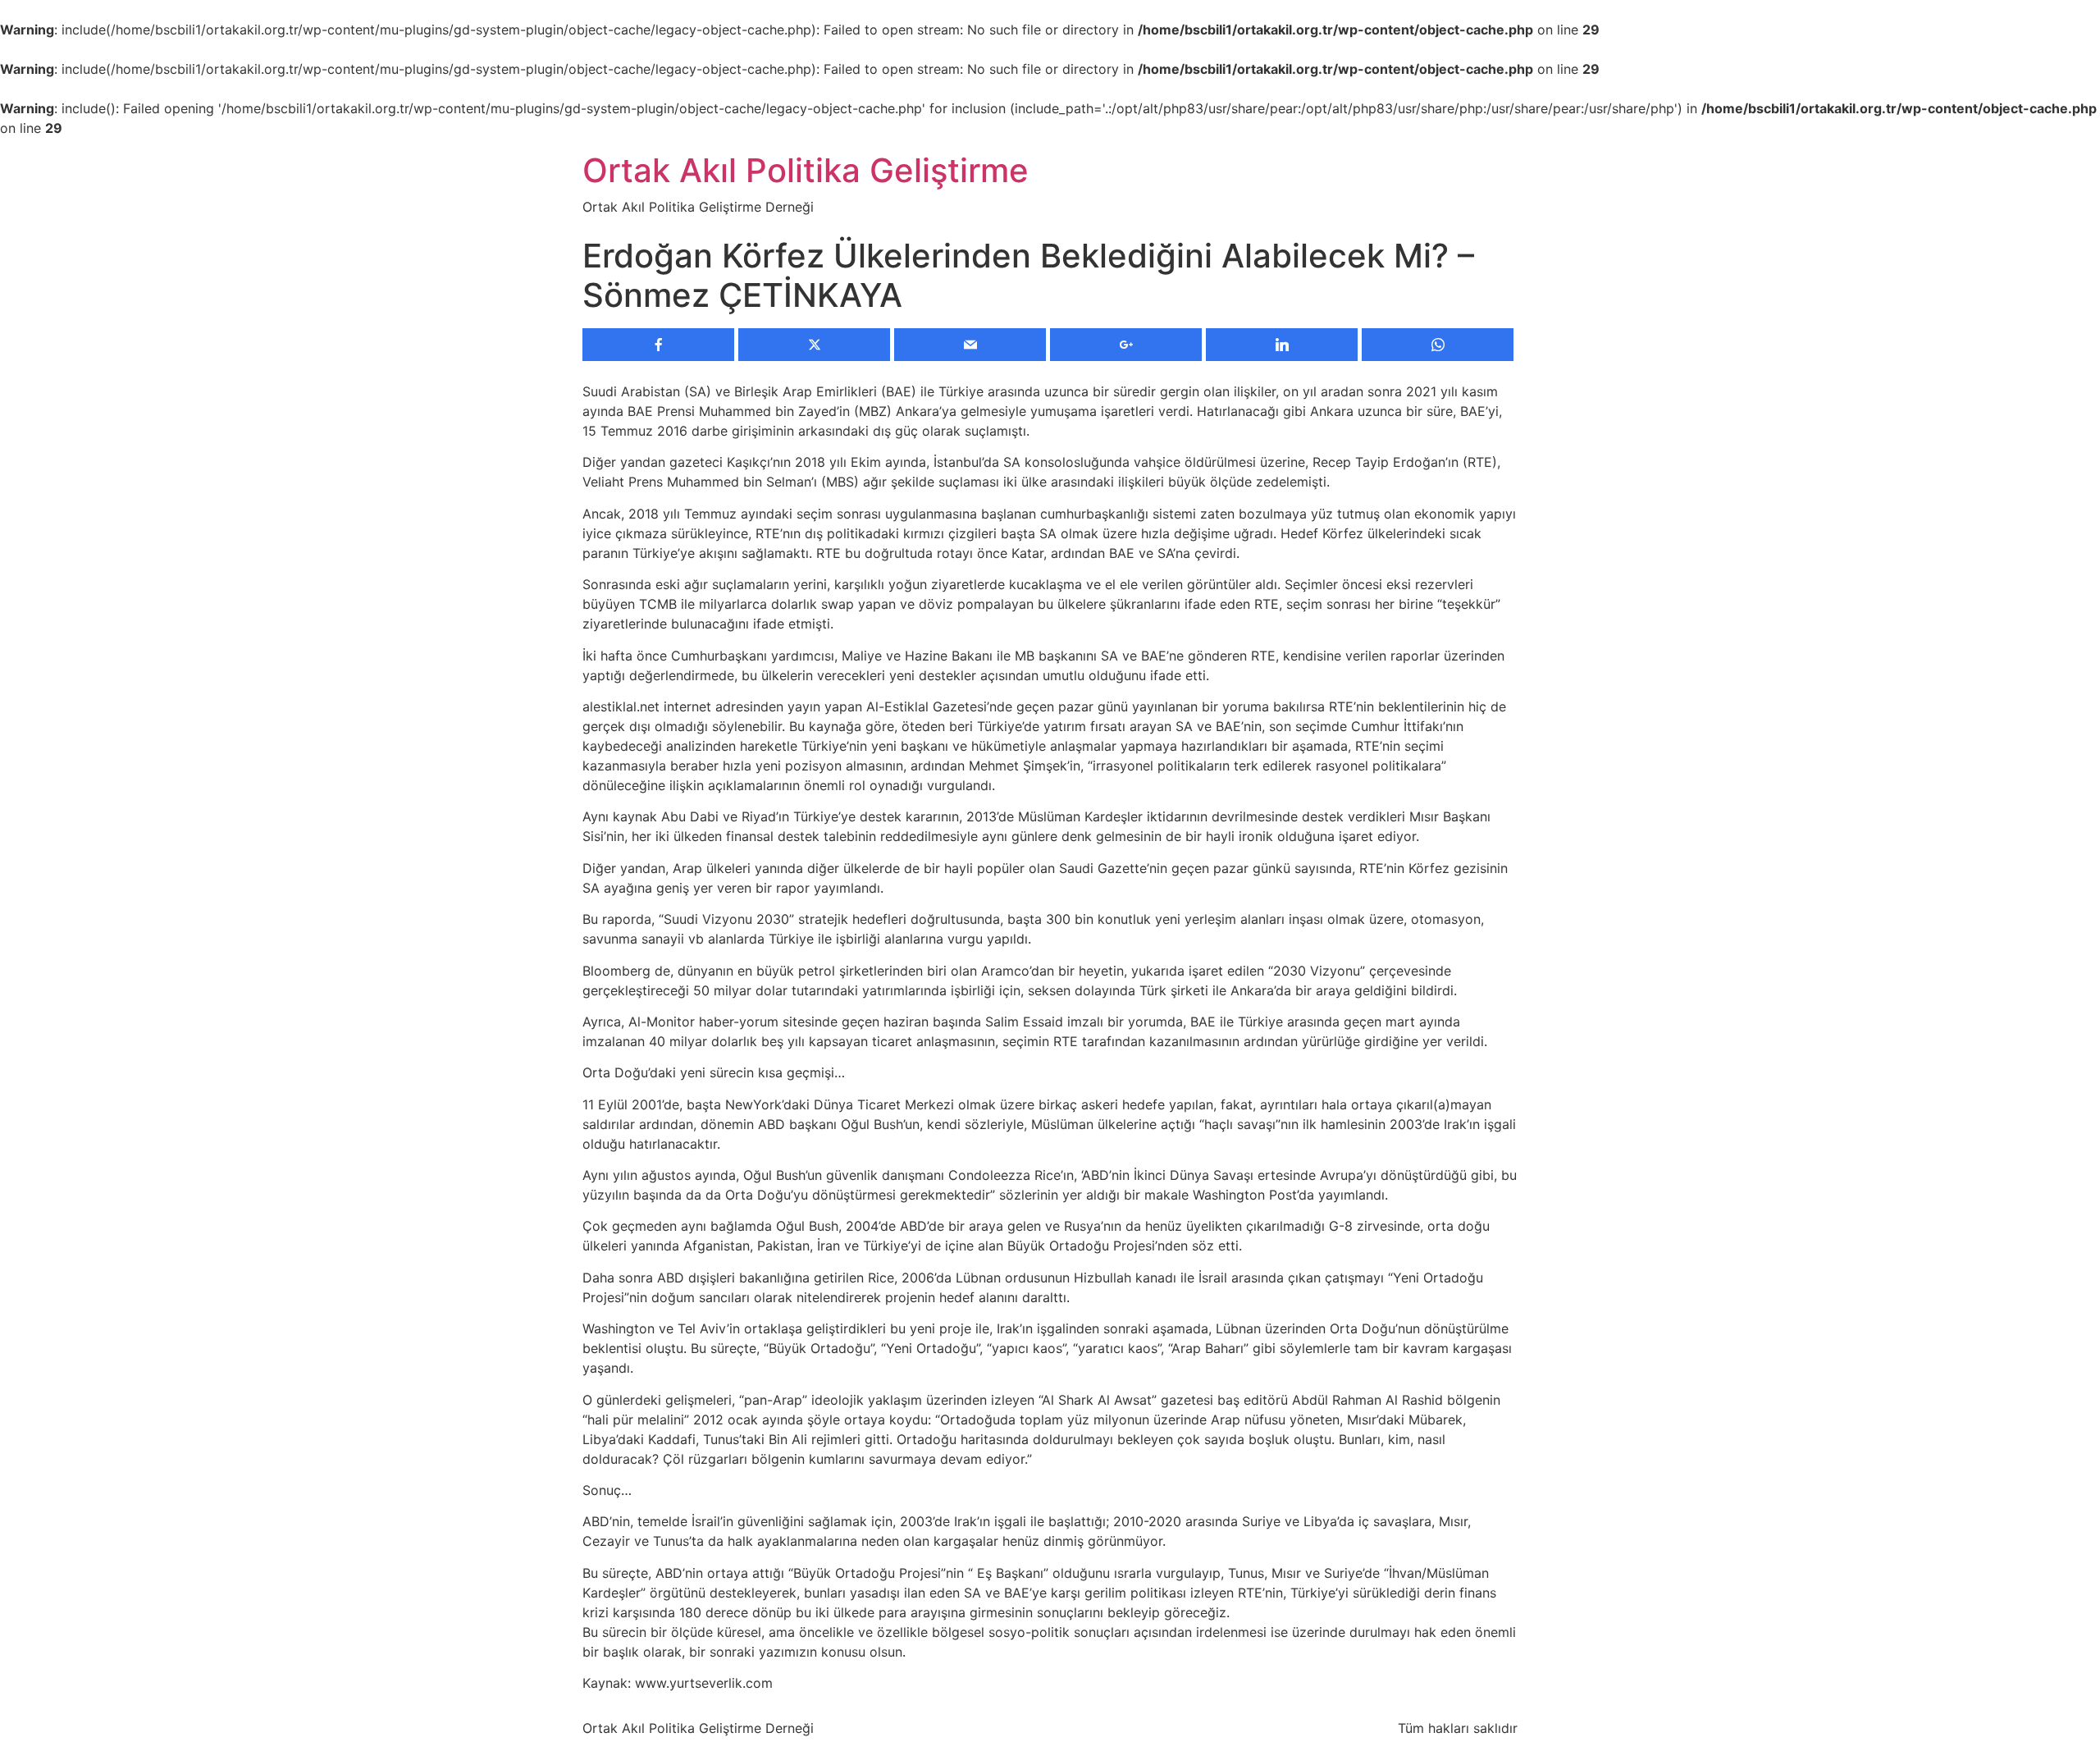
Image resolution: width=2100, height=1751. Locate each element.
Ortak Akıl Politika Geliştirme (806, 170)
